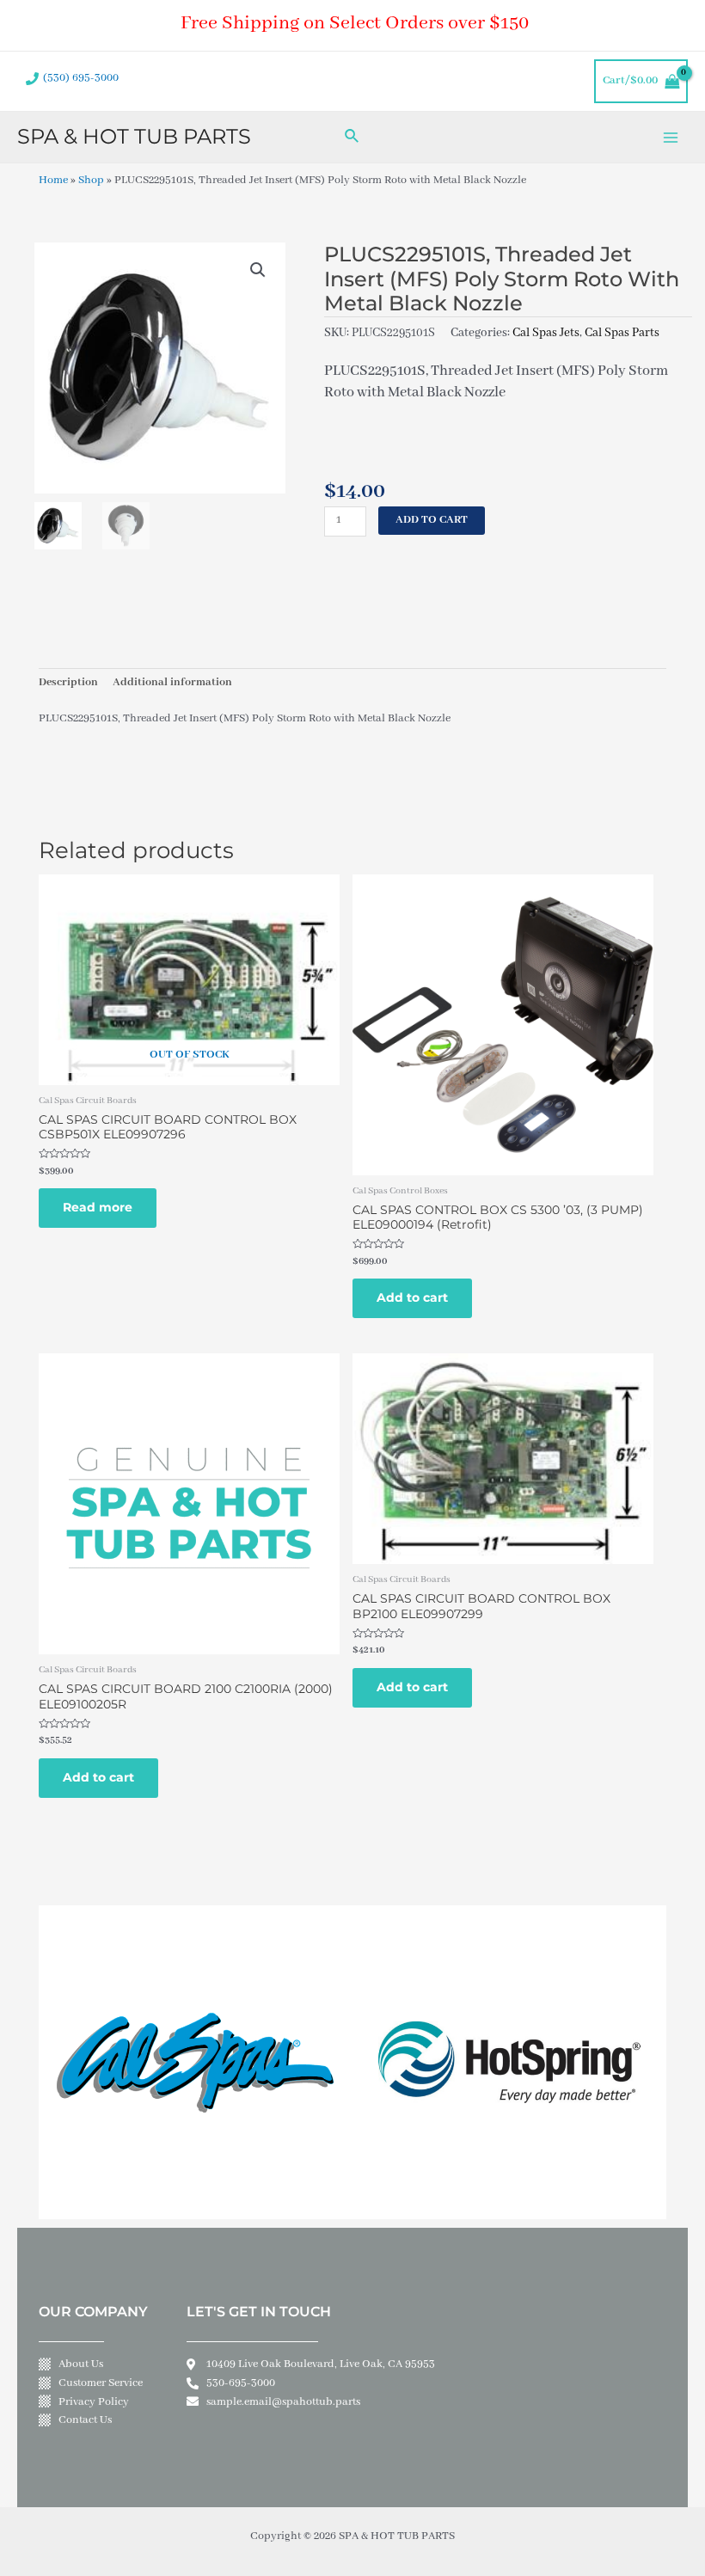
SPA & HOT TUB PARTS (134, 136)
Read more (98, 1207)
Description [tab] (68, 683)
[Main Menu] (671, 137)
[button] (258, 270)
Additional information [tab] (172, 683)
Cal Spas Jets (546, 333)
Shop (91, 181)
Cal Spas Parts (622, 333)
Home (53, 181)
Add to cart (432, 520)
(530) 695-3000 (81, 78)
